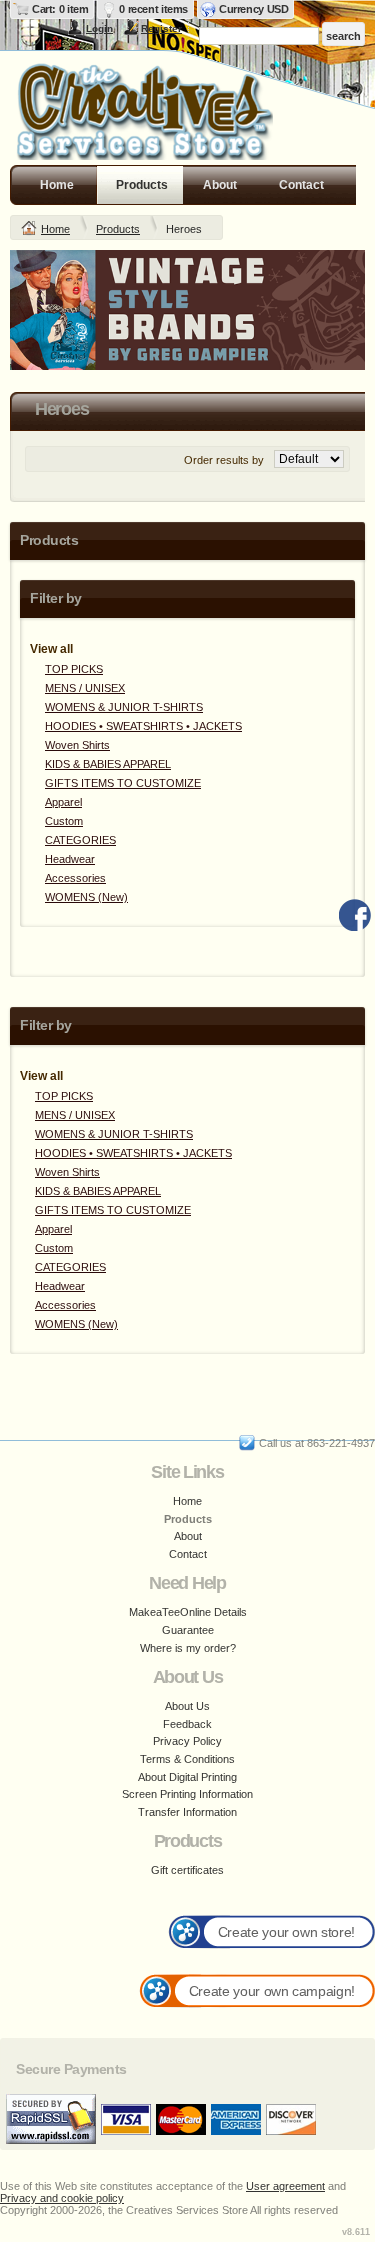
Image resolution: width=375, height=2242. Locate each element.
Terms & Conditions (187, 1759)
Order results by (224, 460)
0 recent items (153, 9)
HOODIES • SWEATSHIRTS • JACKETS (143, 726)
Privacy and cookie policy (62, 2198)
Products (142, 185)
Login (99, 28)
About (220, 185)
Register (161, 28)
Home (57, 185)
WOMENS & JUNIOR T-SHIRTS (124, 707)
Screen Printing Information (187, 1794)
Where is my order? (188, 1648)
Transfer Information (187, 1812)
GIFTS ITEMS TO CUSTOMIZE (123, 783)
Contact (301, 185)
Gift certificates (187, 1870)
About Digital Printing (187, 1777)
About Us (187, 1706)
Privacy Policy (187, 1741)
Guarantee (188, 1630)
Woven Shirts (77, 745)
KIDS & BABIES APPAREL (108, 764)
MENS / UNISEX (85, 688)
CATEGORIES (80, 840)
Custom (64, 821)
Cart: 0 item (60, 9)
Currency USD (253, 9)
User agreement (285, 2186)
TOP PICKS (74, 669)
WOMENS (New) (86, 897)
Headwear (70, 859)
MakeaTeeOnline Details (188, 1612)
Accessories (75, 878)
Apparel (63, 802)
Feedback (187, 1724)
